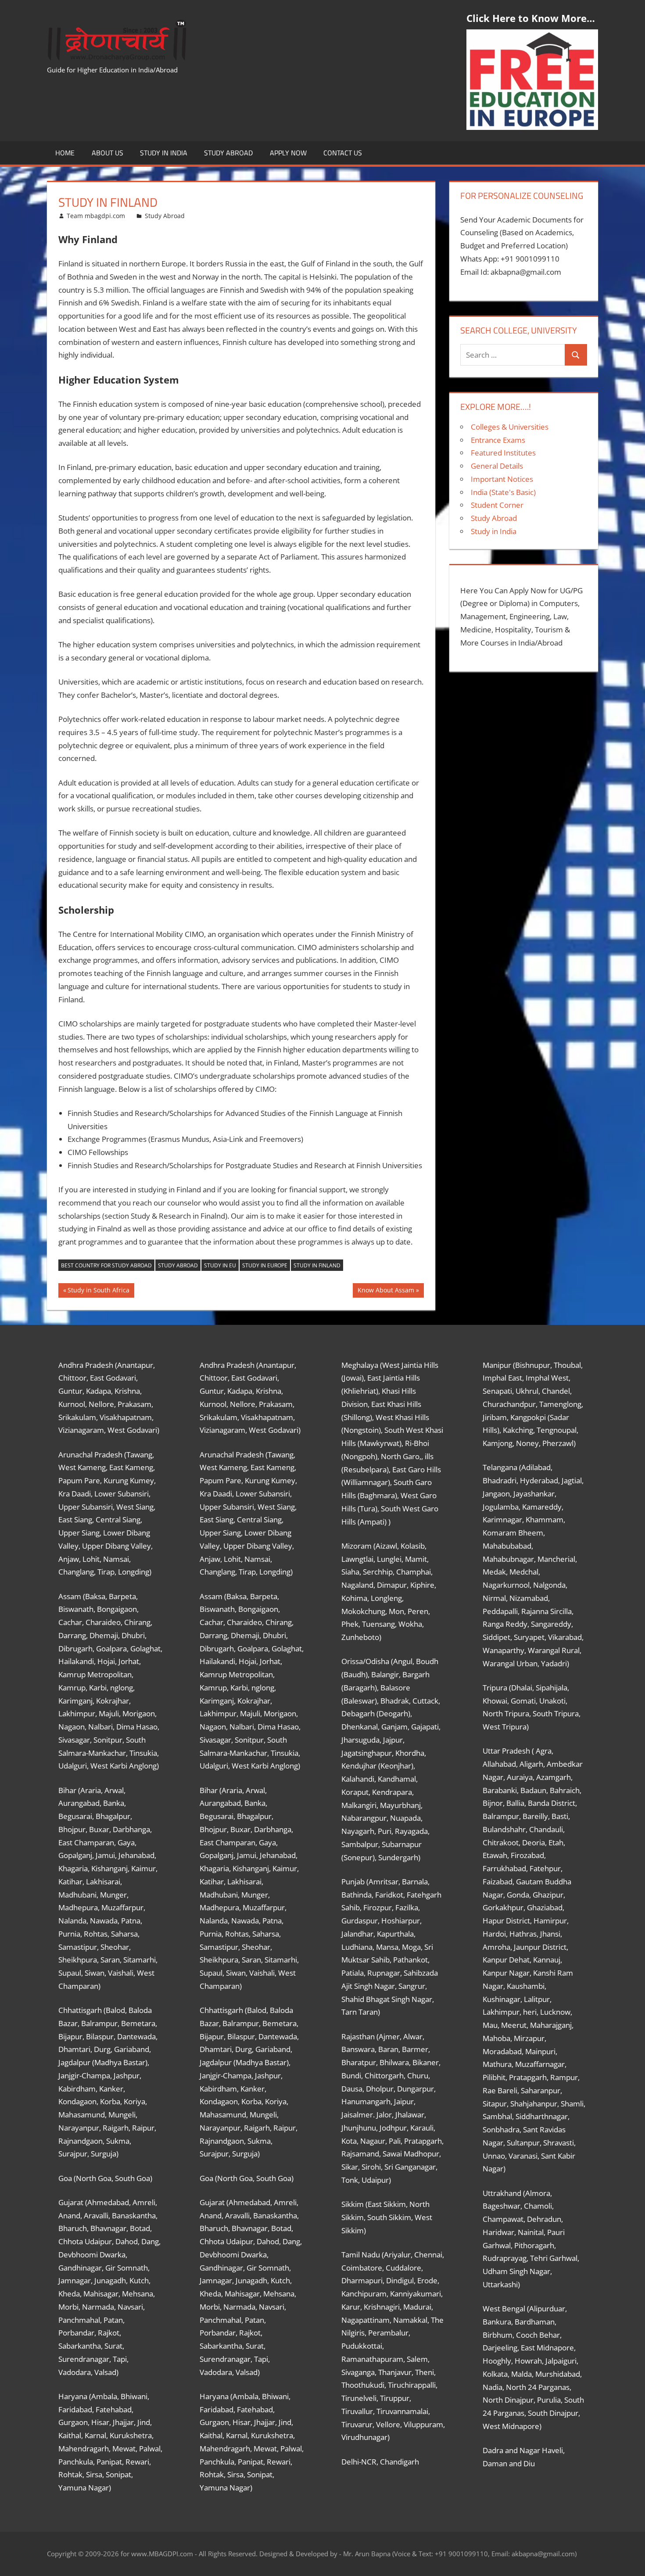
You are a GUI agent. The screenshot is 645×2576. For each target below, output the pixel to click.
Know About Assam (386, 1292)
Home (65, 153)
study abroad (178, 1265)
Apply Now (288, 153)
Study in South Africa (98, 1292)
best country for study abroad (106, 1265)
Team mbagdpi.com (96, 216)
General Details (497, 466)
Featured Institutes (503, 453)
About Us (107, 153)
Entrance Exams (498, 440)
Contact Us (343, 153)
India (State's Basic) (503, 492)
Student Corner (497, 505)
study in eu (220, 1265)
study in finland (317, 1265)
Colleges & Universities (510, 427)
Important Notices (502, 479)
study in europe (265, 1265)
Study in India (164, 153)
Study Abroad (228, 153)
